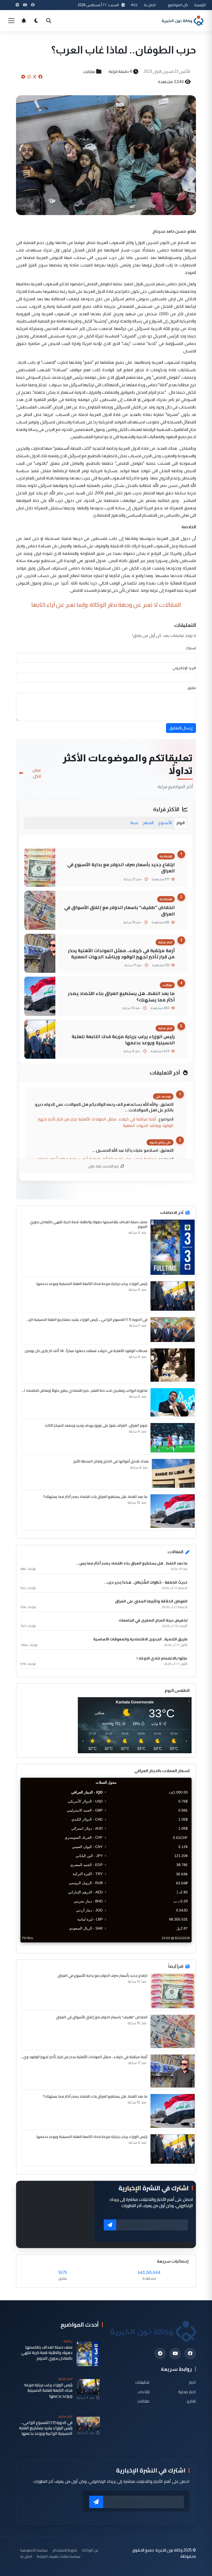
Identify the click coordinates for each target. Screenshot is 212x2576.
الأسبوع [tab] (165, 823)
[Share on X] (35, 77)
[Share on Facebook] (40, 77)
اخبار (192, 2382)
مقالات (89, 72)
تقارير (191, 2401)
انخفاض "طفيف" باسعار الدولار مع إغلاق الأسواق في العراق (119, 911)
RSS (134, 5)
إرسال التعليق (181, 728)
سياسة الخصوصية (34, 2550)
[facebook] (190, 2354)
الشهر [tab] (148, 823)
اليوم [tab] (181, 823)
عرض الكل (37, 773)
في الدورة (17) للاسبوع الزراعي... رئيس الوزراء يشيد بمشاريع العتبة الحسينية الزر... (87, 1319)
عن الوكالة (90, 2550)
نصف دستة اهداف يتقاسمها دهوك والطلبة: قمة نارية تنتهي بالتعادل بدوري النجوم (89, 1224)
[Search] (49, 21)
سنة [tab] (134, 823)
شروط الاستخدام (65, 2550)
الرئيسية (200, 5)
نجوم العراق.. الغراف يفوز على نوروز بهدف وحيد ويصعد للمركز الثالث (96, 1425)
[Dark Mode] (36, 21)
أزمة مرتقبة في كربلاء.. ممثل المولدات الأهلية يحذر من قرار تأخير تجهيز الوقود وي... (84, 2057)
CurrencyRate (180, 1946)
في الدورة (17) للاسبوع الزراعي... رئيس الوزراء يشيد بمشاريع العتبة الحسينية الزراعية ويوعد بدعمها (46, 2428)
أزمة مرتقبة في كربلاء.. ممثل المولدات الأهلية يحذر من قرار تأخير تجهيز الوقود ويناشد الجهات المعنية (121, 954)
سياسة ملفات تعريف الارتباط (59, 2556)
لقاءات (144, 2392)
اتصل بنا (150, 5)
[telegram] (160, 2354)
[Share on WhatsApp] (29, 77)
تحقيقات (142, 2382)
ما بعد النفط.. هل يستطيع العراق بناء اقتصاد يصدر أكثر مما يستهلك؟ (121, 997)
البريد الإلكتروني (184, 668)
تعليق (192, 688)
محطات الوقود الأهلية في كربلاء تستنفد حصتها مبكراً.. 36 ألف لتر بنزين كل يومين (86, 1351)
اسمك (191, 648)
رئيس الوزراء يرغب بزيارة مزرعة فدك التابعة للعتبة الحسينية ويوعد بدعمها (123, 1040)
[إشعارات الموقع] (24, 21)
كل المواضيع (178, 5)
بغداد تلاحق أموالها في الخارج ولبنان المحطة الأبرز (111, 1461)
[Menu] (11, 21)
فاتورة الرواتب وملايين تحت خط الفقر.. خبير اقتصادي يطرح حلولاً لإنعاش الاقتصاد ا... (85, 1390)
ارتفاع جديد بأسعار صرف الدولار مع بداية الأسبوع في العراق (121, 868)
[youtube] (175, 2354)
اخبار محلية (187, 2392)
